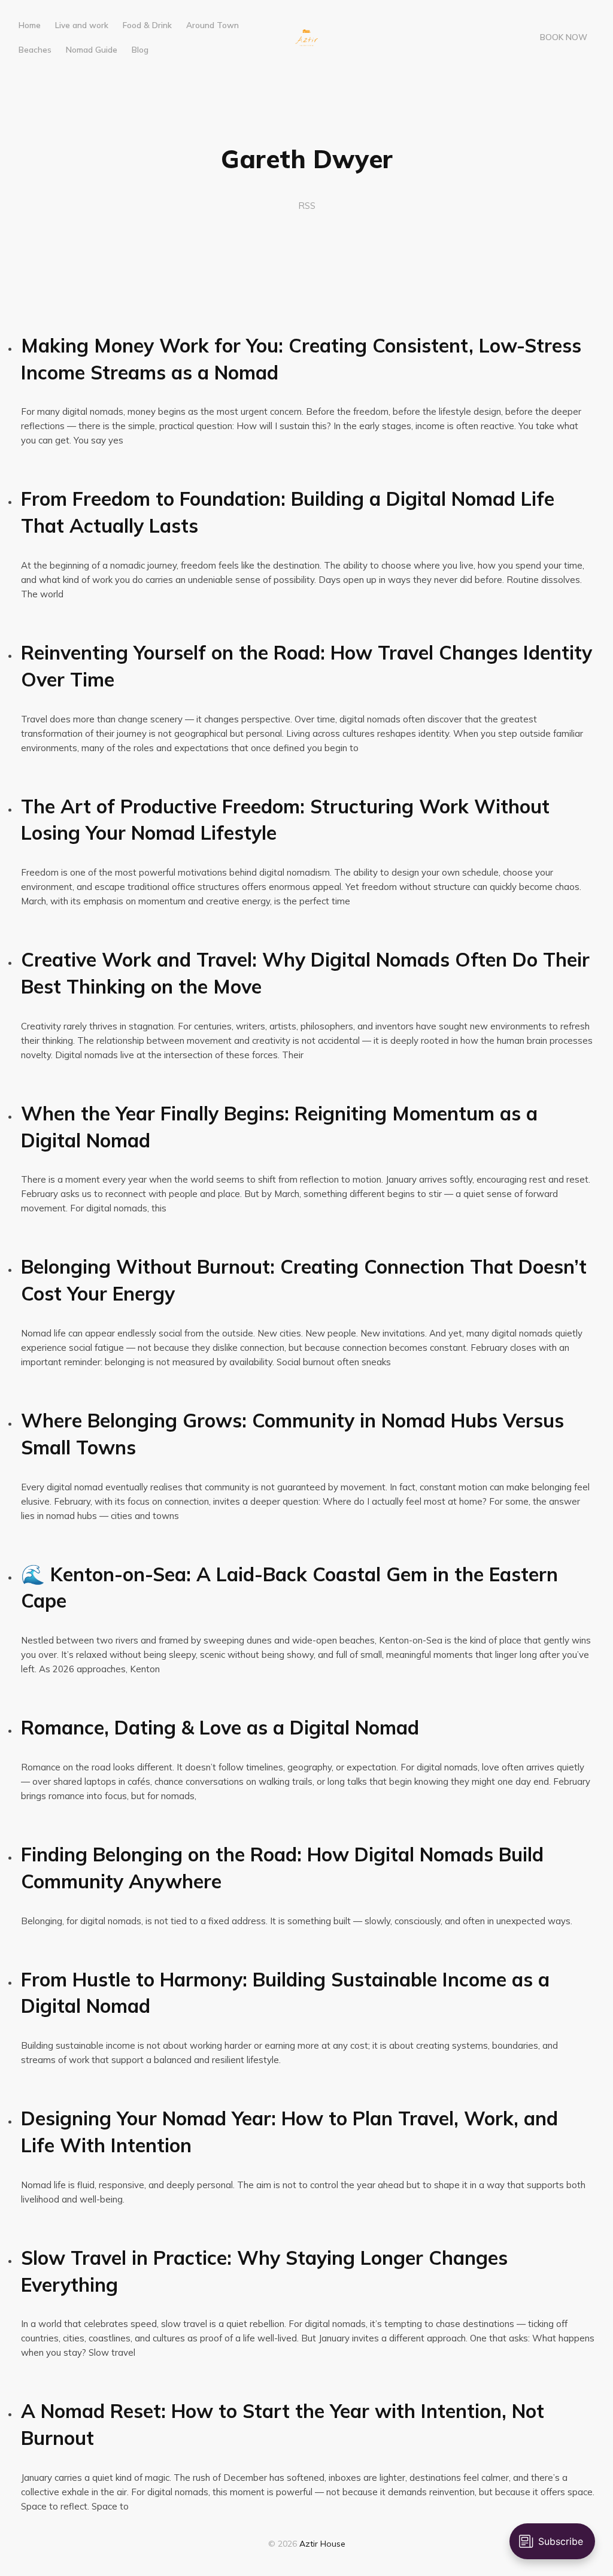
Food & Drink (147, 25)
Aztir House (322, 2544)
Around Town (213, 25)
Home (30, 25)
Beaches (35, 49)
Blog (140, 49)
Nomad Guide (92, 49)
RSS (307, 206)
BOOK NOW (564, 37)
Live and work (82, 25)
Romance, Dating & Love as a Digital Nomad (220, 1727)
